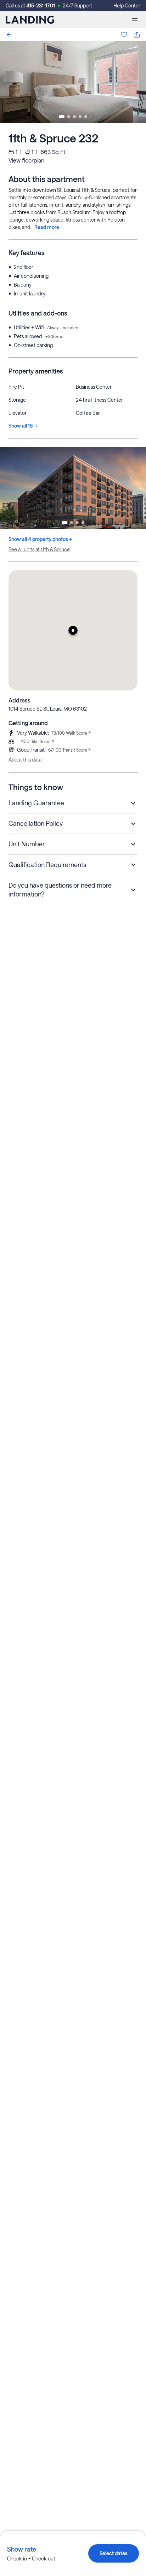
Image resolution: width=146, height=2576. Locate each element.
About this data (25, 760)
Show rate (22, 2549)
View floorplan (26, 160)
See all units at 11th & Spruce (39, 549)
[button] (73, 630)
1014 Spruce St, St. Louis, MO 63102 (48, 709)
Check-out (44, 2559)
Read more (47, 227)
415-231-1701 (41, 5)
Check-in (17, 2559)
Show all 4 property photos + (40, 539)
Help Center (127, 5)
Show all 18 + (23, 426)
